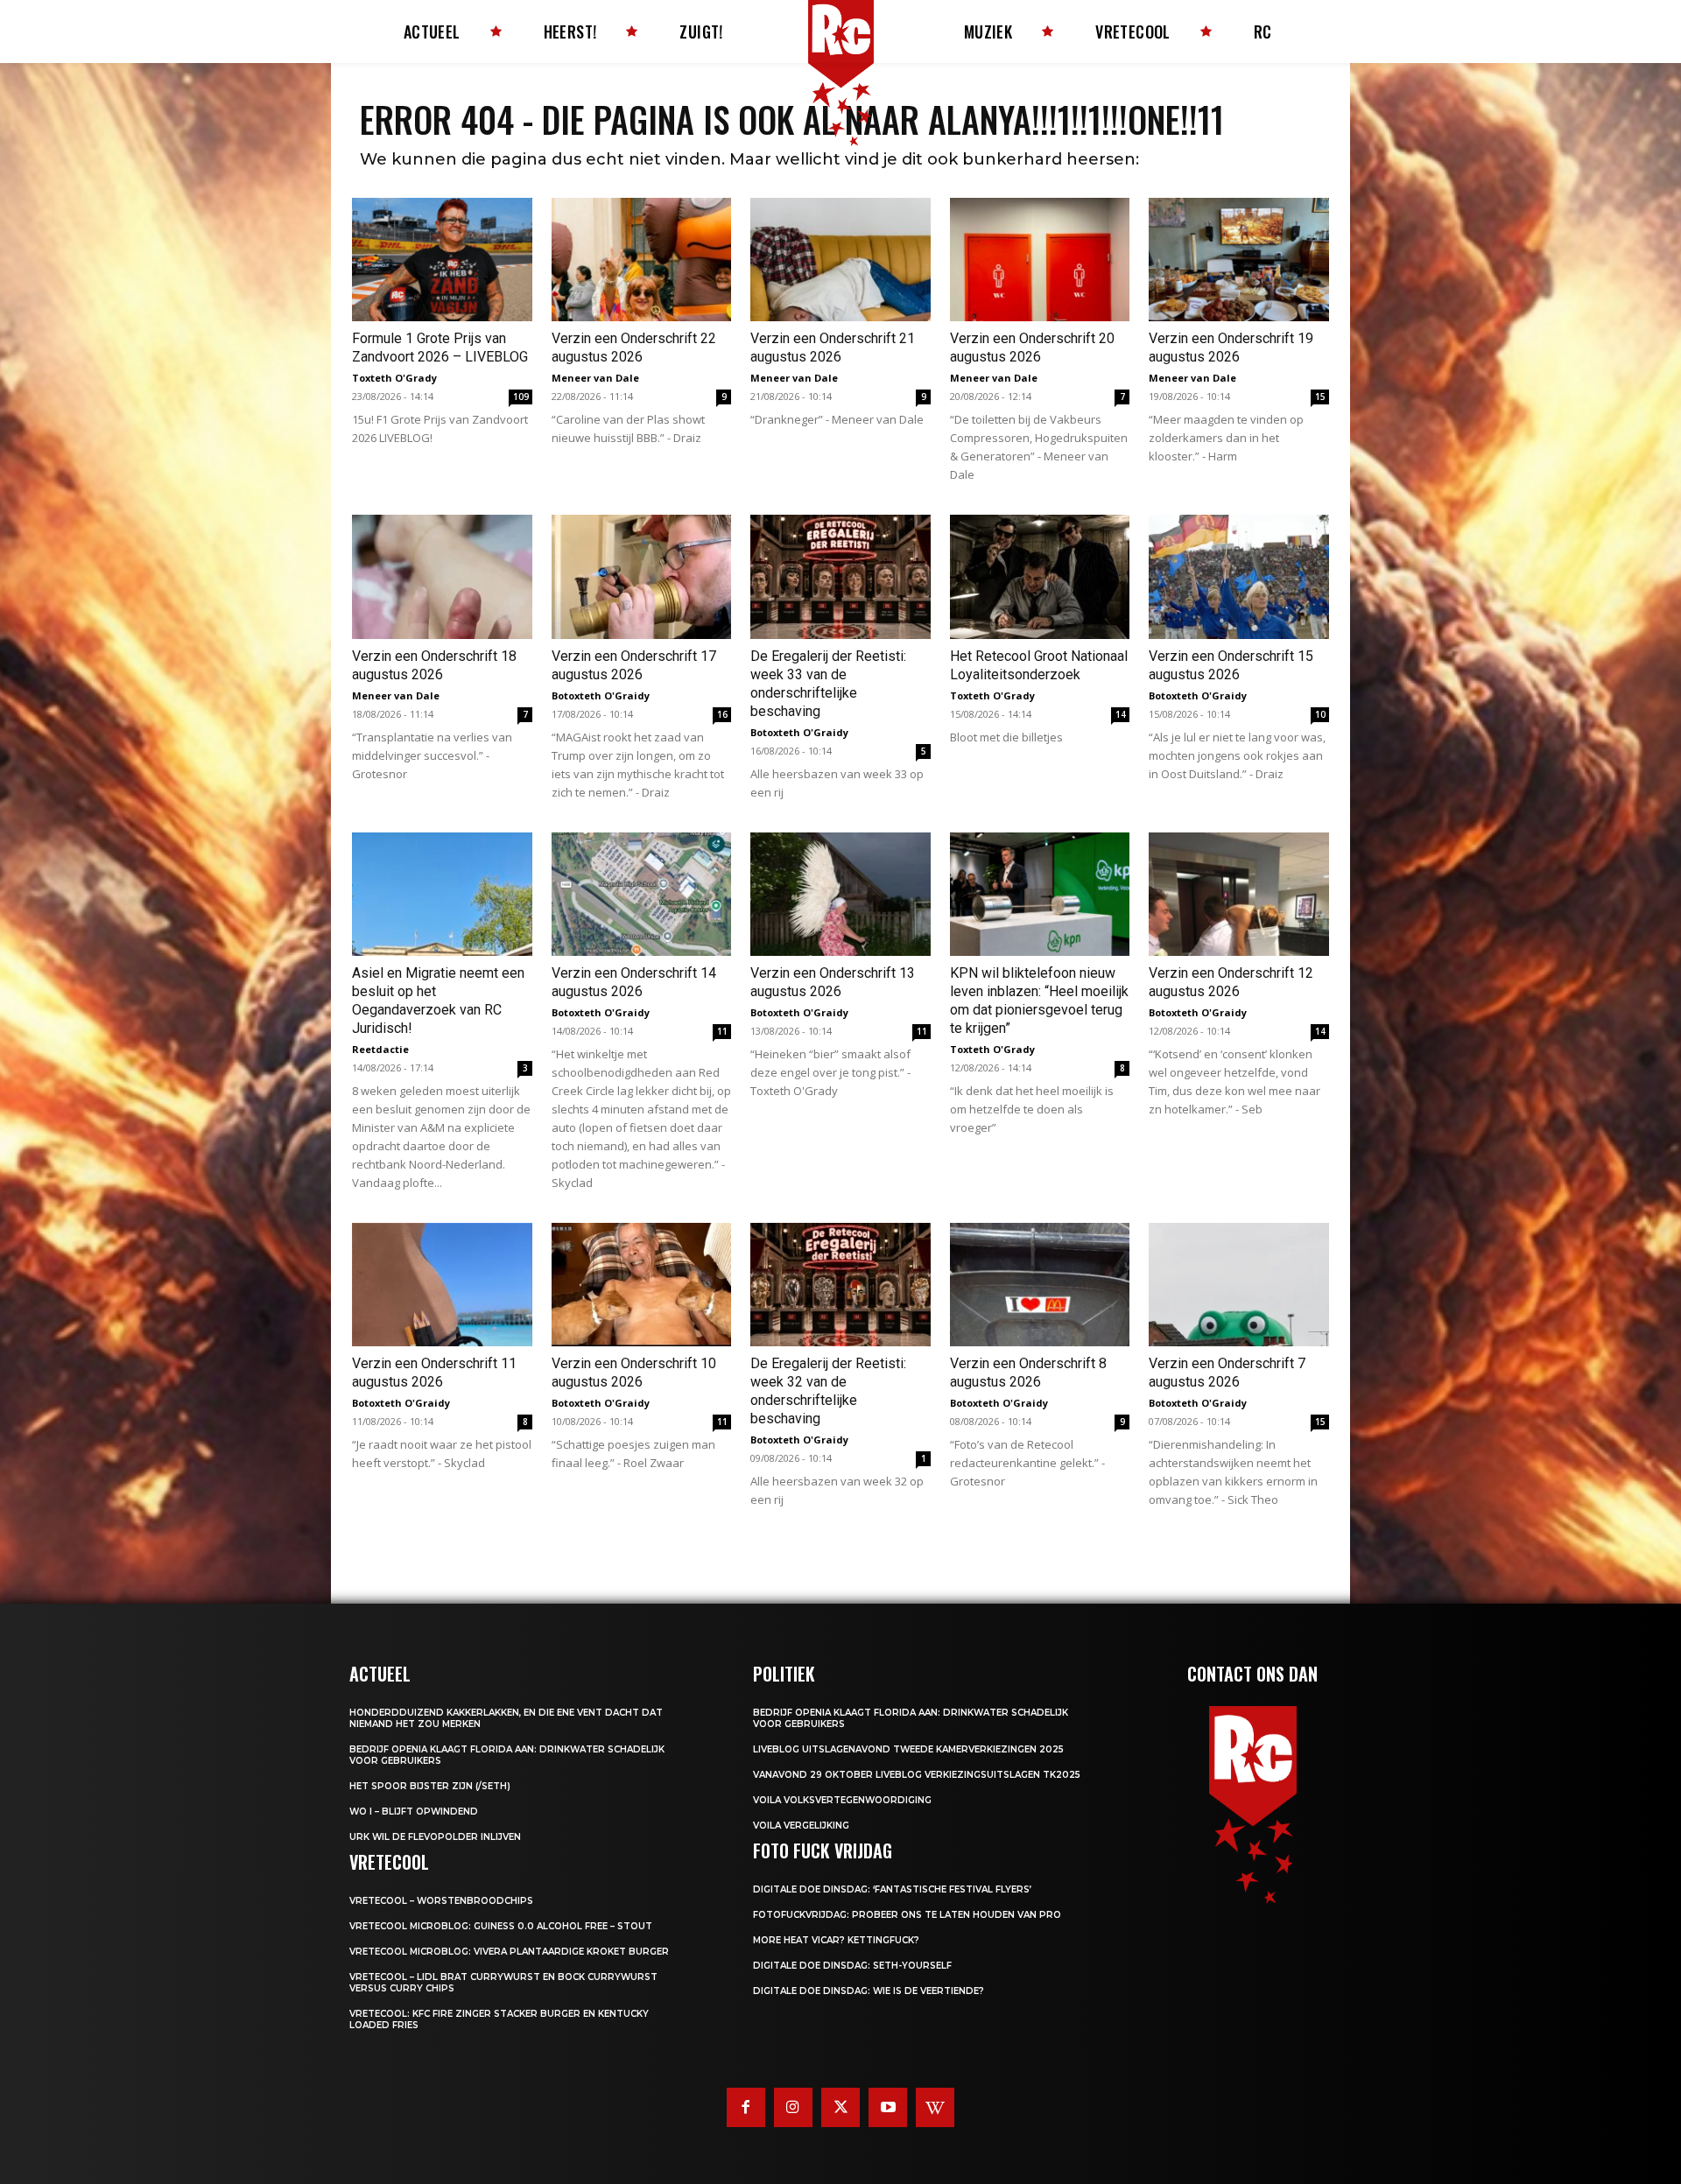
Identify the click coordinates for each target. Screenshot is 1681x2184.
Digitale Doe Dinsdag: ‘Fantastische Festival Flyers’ (892, 1889)
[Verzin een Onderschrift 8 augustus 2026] (1040, 1285)
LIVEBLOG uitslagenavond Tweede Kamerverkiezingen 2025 (908, 1749)
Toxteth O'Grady (394, 378)
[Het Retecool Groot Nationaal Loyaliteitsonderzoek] (1040, 576)
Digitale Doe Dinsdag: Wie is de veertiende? (869, 1991)
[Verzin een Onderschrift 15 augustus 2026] (1239, 576)
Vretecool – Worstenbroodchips (441, 1901)
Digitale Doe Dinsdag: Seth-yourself (852, 1966)
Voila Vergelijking (801, 1826)
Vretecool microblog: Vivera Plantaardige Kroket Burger (509, 1952)
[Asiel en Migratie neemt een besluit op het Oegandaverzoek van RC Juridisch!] (442, 894)
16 (722, 714)
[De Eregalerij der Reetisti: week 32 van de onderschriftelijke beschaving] (840, 1285)
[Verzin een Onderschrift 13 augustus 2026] (840, 894)
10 (1320, 714)
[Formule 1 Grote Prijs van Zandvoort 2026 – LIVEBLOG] (442, 260)
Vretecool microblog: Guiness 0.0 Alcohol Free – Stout (501, 1926)
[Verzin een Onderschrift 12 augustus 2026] (1239, 894)
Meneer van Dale (595, 378)
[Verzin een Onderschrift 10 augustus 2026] (642, 1285)
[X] (840, 2107)
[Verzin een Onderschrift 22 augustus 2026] (642, 260)
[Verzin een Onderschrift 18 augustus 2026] (442, 576)
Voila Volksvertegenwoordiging (842, 1800)
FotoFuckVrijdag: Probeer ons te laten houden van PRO (907, 1915)
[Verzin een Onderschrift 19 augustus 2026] (1239, 260)
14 (1121, 714)
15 (1320, 397)
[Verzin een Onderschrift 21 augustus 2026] (840, 260)
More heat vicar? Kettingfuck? (836, 1940)
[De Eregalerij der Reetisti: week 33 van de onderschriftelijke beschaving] (840, 576)
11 (722, 1031)
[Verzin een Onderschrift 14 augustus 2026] (642, 894)
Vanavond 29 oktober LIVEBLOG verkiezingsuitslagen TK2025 (917, 1775)
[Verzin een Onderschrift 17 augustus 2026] (642, 576)
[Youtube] (888, 2107)
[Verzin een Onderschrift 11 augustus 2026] (442, 1285)
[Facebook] (746, 2107)
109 (521, 397)
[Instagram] (793, 2107)
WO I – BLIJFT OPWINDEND (414, 1812)
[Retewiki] (935, 2107)
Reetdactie (380, 1049)
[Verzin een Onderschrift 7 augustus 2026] (1239, 1285)
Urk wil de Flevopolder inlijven (435, 1837)
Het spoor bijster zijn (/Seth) (430, 1786)
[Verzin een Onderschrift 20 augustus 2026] (1040, 260)
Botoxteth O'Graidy (601, 695)
